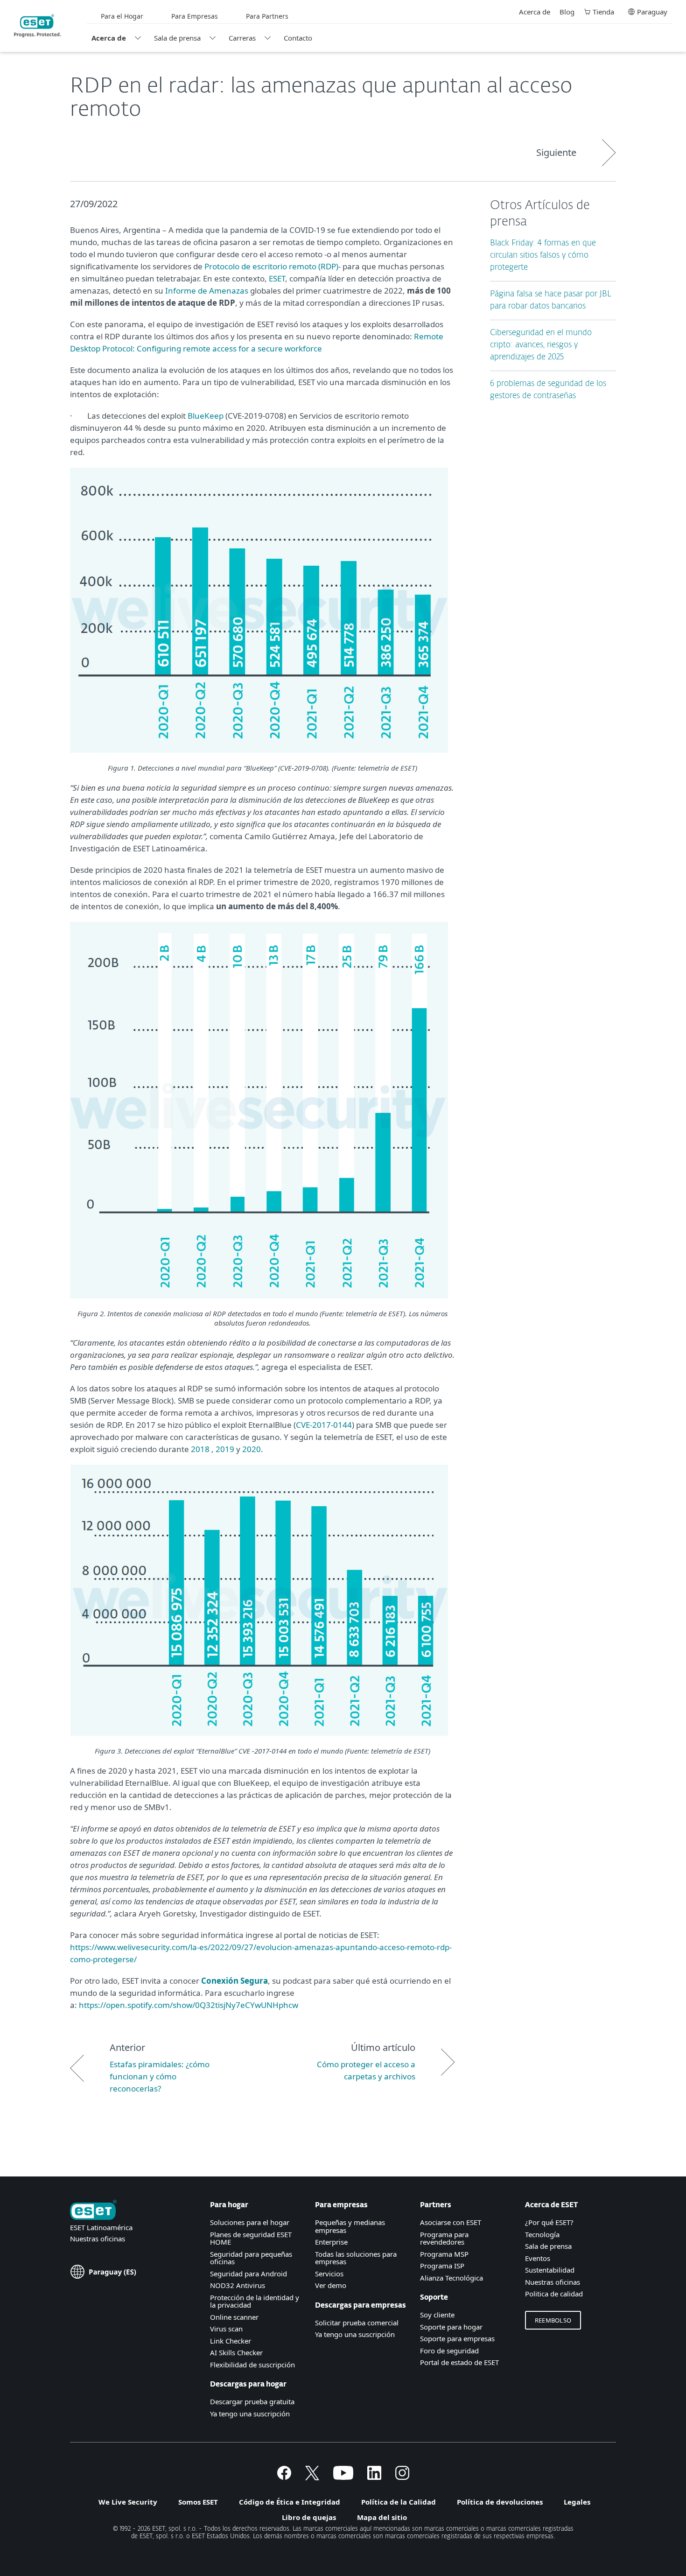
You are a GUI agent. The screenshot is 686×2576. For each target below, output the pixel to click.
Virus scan (226, 2329)
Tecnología (542, 2234)
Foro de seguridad (449, 2351)
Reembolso (553, 2320)
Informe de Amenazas (207, 291)
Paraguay (652, 12)
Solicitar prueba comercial (357, 2323)
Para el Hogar (122, 16)
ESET (277, 278)
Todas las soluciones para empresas (356, 2258)
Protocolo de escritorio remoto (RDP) (271, 266)
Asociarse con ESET (451, 2222)
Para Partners (267, 16)
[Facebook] (284, 2477)
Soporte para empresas (457, 2338)
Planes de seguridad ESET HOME (251, 2238)
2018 (200, 1449)
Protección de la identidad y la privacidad (255, 2301)
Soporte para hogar (451, 2327)
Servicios (329, 2274)
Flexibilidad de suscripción (252, 2365)
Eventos (538, 2258)
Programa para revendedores (444, 2238)
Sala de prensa (177, 38)
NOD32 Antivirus (238, 2285)
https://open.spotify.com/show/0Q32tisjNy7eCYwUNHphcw (189, 2005)
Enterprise (331, 2242)
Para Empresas (195, 16)
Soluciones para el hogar (250, 2222)
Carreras (242, 38)
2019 (225, 1449)
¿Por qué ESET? (549, 2222)
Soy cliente (437, 2315)
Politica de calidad (554, 2294)
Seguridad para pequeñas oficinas (251, 2258)
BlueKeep (206, 416)
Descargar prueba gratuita (252, 2401)
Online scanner (234, 2317)
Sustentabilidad (550, 2270)
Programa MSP (444, 2254)
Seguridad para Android (248, 2274)
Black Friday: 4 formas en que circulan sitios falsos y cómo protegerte (543, 256)
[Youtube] (343, 2477)
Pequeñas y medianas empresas (350, 2226)
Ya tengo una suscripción (250, 2414)
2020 (252, 1449)
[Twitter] (312, 2477)
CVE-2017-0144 (324, 1425)
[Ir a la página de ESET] (38, 26)
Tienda (603, 12)
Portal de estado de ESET (459, 2362)
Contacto (298, 38)
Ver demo (331, 2285)
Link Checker (231, 2341)
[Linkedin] (374, 2477)
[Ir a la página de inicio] (93, 2211)
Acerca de (109, 38)
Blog (567, 12)
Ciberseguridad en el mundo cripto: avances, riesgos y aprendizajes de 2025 (541, 345)
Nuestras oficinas (98, 2239)
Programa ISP (442, 2266)
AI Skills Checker (236, 2352)
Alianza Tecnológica (451, 2278)
